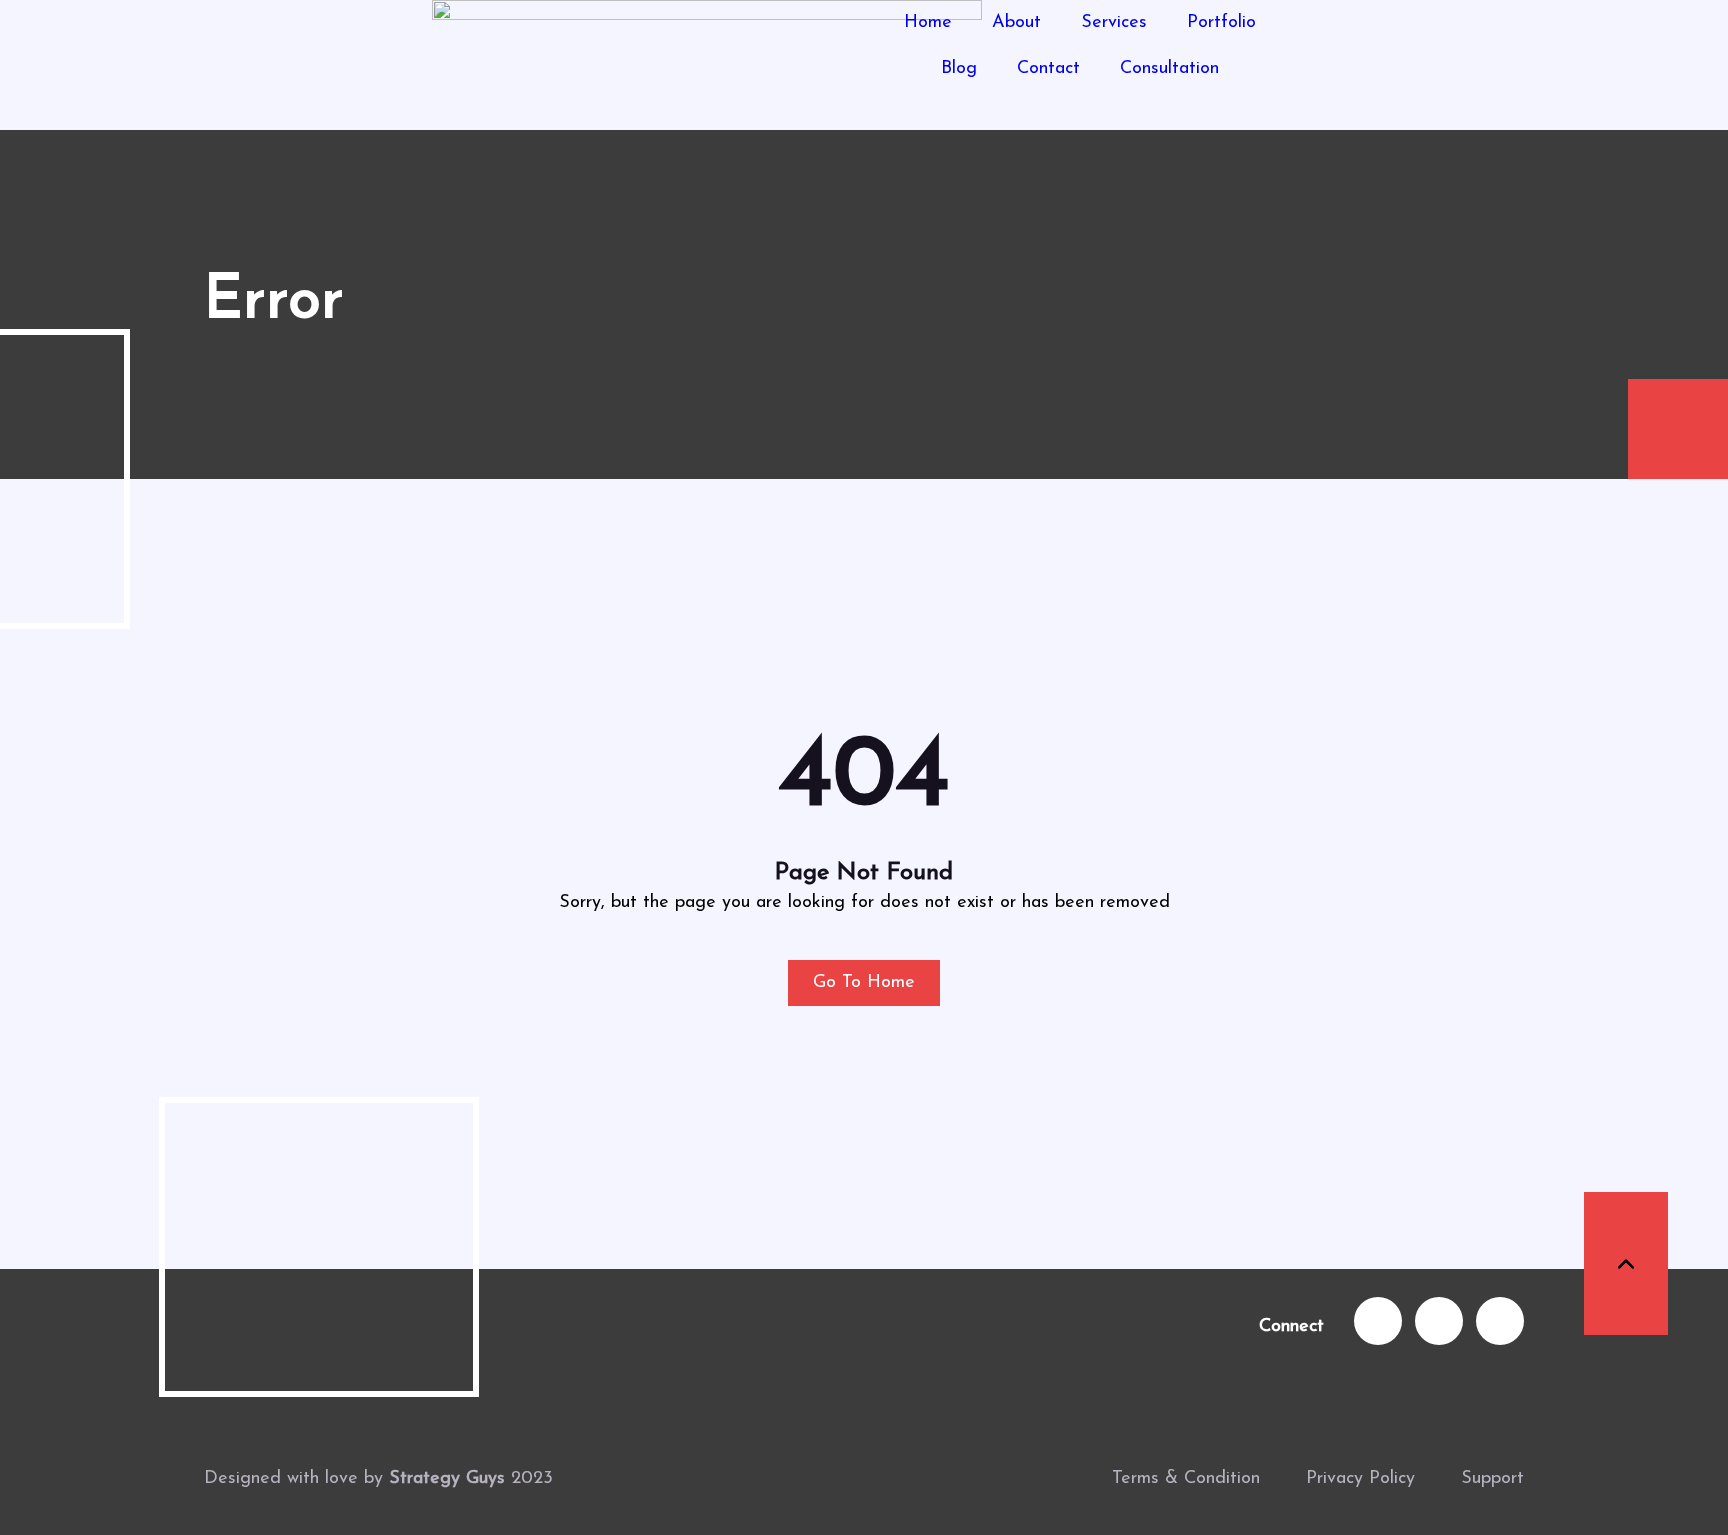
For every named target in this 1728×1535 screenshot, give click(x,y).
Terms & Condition (1186, 1479)
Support (1492, 1479)
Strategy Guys (447, 1479)
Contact (1048, 69)
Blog (959, 69)
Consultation (1169, 69)
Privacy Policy (1360, 1479)
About (1016, 23)
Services (1114, 23)
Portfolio (1221, 23)
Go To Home (864, 983)
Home (928, 23)
